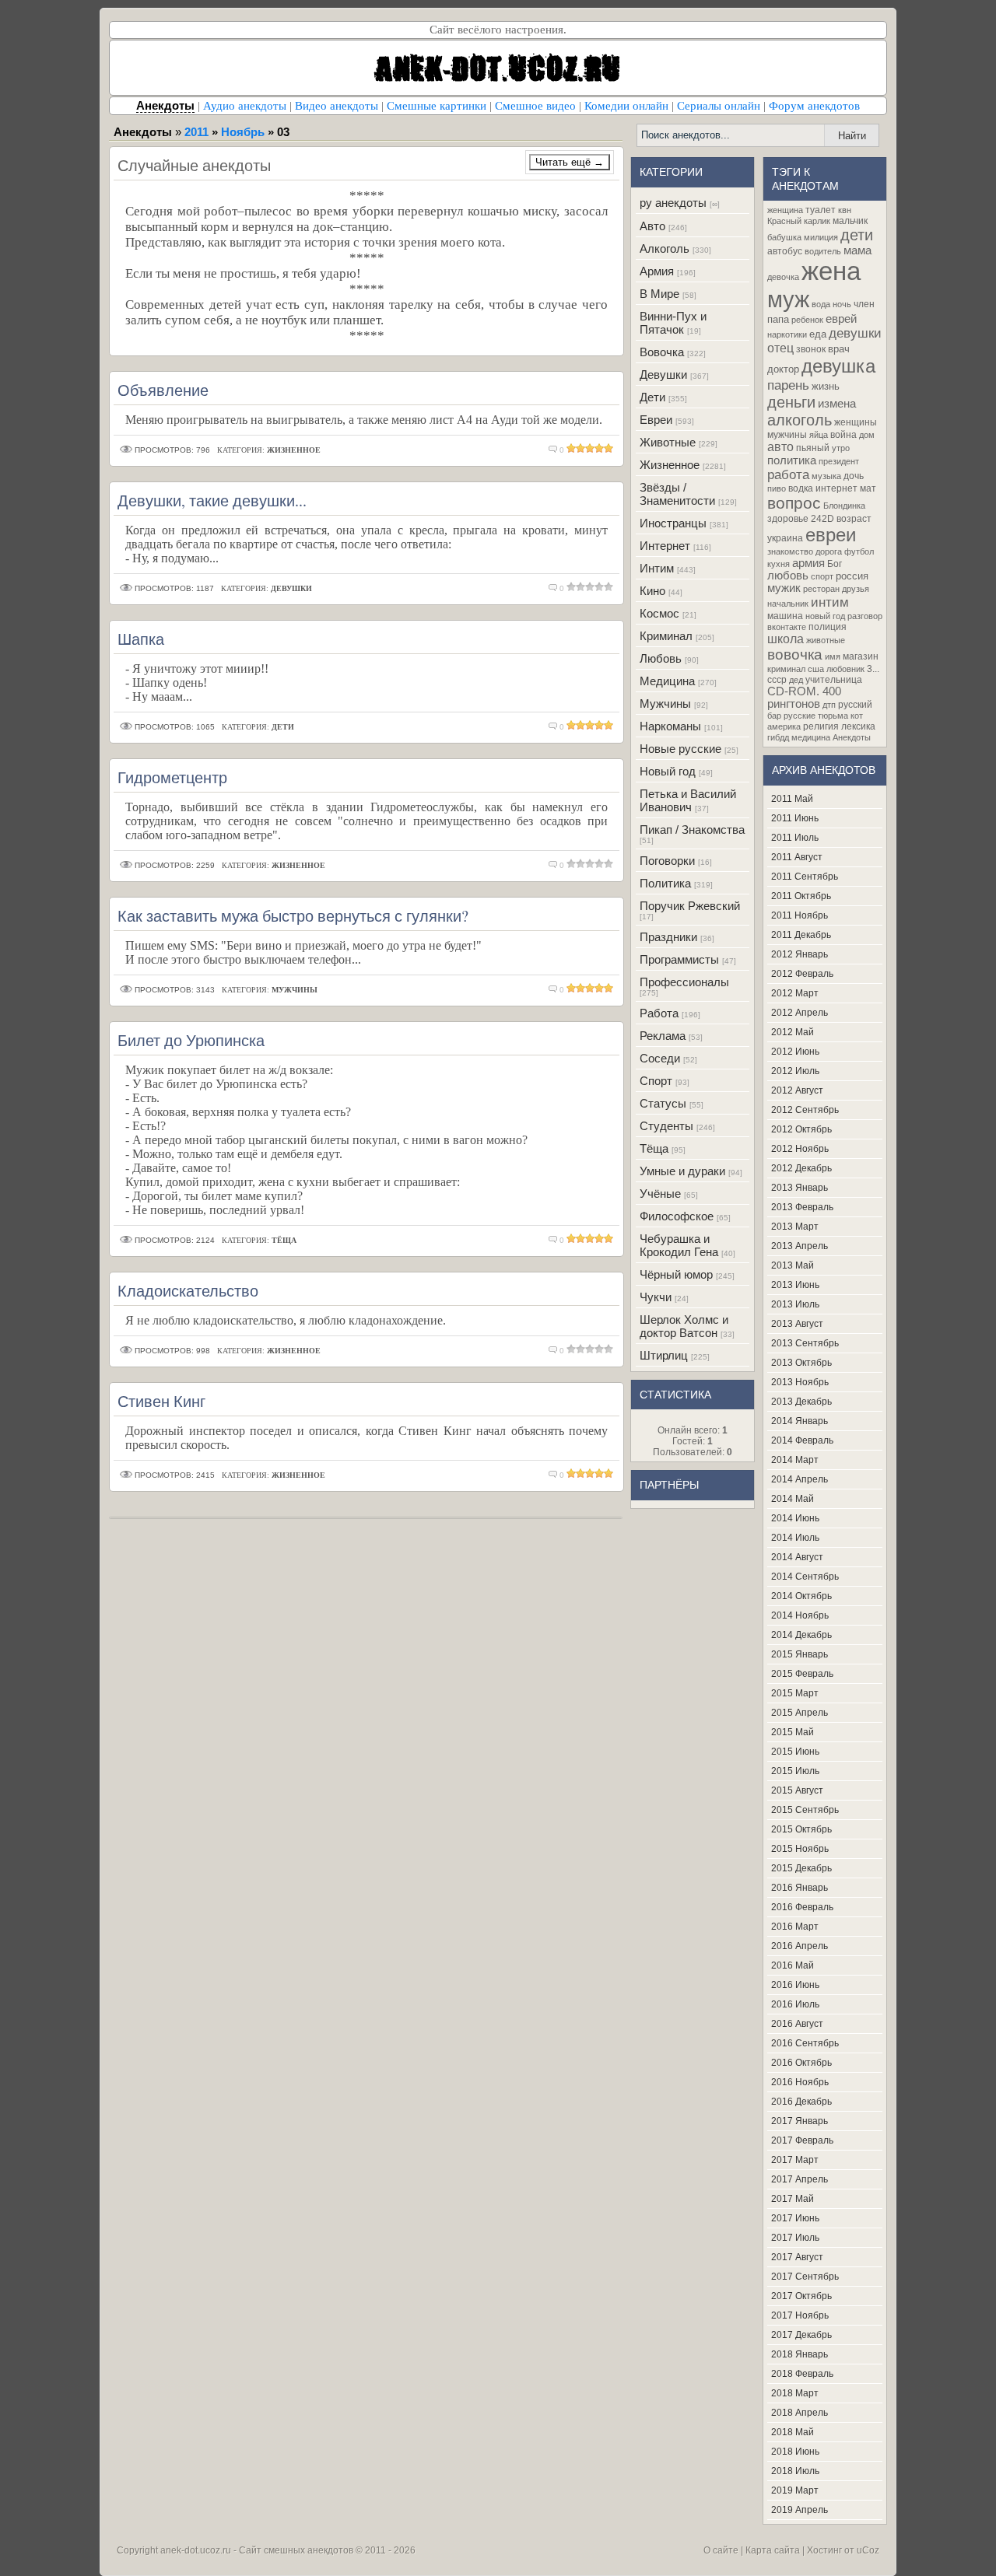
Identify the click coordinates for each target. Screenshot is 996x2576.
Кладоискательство (188, 1291)
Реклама (663, 1036)
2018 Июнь (795, 2452)
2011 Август (797, 857)
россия (852, 576)
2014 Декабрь (801, 1635)
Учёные (660, 1193)
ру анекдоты (673, 203)
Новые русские (680, 749)
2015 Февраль (802, 1674)
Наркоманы (670, 726)
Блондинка (844, 506)
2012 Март (795, 993)
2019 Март (795, 2490)
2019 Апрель (800, 2510)
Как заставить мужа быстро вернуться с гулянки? (293, 916)
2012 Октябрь (801, 1129)
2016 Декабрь (801, 2102)
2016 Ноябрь (800, 2082)
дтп (829, 705)
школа (786, 639)
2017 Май (793, 2199)
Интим (657, 568)
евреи (831, 535)
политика (792, 460)
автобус (785, 251)
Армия (657, 271)
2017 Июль (795, 2238)
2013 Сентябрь (805, 1343)
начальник (788, 604)
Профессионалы (684, 982)
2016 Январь (800, 1888)
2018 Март (795, 2393)
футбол (859, 551)
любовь (788, 576)
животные (826, 640)
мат (868, 488)
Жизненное (670, 465)
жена (831, 271)
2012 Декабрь (801, 1168)
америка (784, 726)
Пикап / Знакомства (692, 829)
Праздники (668, 937)
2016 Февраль (802, 1907)
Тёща (654, 1148)
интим (830, 602)
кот (857, 716)
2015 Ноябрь (800, 1849)
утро (841, 448)
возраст (854, 519)
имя (833, 656)
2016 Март (795, 1927)
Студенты (666, 1126)
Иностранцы (673, 523)
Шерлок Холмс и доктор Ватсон (684, 1326)
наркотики (787, 334)
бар (774, 716)
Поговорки (667, 861)
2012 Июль (795, 1071)
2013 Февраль (802, 1207)
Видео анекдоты (337, 106)
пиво (777, 488)
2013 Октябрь (801, 1363)
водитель (823, 251)
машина (785, 616)
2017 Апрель (800, 2179)
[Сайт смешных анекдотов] (498, 91)
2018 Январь (800, 2354)
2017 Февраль (802, 2140)
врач (839, 349)
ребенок (807, 320)
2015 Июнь (795, 1752)
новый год (825, 616)
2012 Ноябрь (800, 1149)
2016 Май (793, 1965)
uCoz (868, 2550)
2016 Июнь (795, 1985)
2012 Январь (800, 954)
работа (788, 474)
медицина (811, 737)
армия (808, 563)
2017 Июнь (795, 2218)
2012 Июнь (795, 1052)
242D (822, 519)
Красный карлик (799, 221)
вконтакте (787, 627)
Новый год (668, 771)
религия (821, 726)
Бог (835, 564)
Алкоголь (665, 248)
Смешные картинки (437, 106)
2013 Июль (795, 1304)
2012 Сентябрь (805, 1110)
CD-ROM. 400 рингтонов (804, 698)
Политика (665, 883)
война (843, 435)
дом (867, 435)
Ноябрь (243, 132)
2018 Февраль (802, 2374)
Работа (659, 1013)
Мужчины (665, 703)
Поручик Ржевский (690, 906)
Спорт (656, 1081)
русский (855, 705)
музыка (826, 476)
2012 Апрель (800, 1013)
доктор (783, 369)
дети (857, 235)
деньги (791, 402)
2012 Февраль (802, 974)
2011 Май (792, 799)
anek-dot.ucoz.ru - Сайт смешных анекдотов (257, 2550)
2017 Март (795, 2160)
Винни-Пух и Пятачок (673, 323)
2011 (196, 132)
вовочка (795, 654)
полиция (828, 627)
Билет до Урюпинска (191, 1040)
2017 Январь (800, 2121)
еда (818, 334)
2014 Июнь (795, 1518)
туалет (821, 210)
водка (801, 488)
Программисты (679, 959)
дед (796, 680)
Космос (659, 613)
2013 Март (795, 1227)
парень (788, 385)
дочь (854, 476)
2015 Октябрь (801, 1829)
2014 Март (795, 1460)
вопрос (794, 503)
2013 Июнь (795, 1285)
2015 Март (795, 1693)
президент (839, 461)
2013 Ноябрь (800, 1382)
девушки (855, 333)
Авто (652, 226)
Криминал (666, 636)
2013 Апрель (800, 1246)
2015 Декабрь (801, 1868)
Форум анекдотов (814, 106)
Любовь (661, 658)
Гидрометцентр (172, 777)
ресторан (821, 589)
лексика (858, 726)
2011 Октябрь (801, 896)
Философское (677, 1216)
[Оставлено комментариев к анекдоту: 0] (553, 450)
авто (780, 447)
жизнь (826, 386)
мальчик (850, 221)
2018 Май (793, 2432)
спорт (822, 576)
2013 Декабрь (801, 1402)
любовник (845, 669)
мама (857, 250)
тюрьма (833, 716)
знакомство (790, 551)
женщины (856, 422)
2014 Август (797, 1557)
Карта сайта (773, 2550)
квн (845, 210)
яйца (819, 435)
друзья (856, 589)
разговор (865, 616)
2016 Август (797, 2024)
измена (837, 404)
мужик (784, 588)
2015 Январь (800, 1654)
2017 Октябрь (801, 2296)
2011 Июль (795, 838)
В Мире (659, 294)
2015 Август (797, 1790)
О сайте (721, 2550)
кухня (779, 564)
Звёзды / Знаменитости (677, 494)
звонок (811, 349)
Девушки (663, 374)
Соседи (660, 1058)
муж (788, 299)
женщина (785, 210)
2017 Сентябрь (805, 2277)
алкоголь (800, 420)
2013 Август (797, 1324)
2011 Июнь (795, 818)
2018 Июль (795, 2471)
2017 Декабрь (801, 2335)
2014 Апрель (800, 1479)
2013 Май (793, 1265)
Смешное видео (535, 106)
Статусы (663, 1103)
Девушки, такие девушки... (212, 500)
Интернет (665, 546)
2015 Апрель (800, 1713)
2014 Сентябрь (805, 1577)
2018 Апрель (800, 2413)
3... (873, 669)
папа (778, 319)
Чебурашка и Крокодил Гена (679, 1245)
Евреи (656, 420)
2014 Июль (795, 1538)
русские (800, 716)
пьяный (813, 448)
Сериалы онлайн (719, 106)
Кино (652, 591)
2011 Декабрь (801, 935)
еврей (841, 319)
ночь (842, 304)
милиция (821, 237)
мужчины (787, 435)
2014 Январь (800, 1421)
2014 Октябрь (801, 1596)
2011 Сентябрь (805, 877)
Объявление (163, 390)
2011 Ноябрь (800, 915)
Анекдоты (852, 737)
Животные (668, 442)
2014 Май (793, 1499)
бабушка (784, 237)
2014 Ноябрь (800, 1615)
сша (816, 669)
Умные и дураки (682, 1171)
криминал (786, 669)
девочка (783, 277)
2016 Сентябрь (805, 2043)
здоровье (788, 519)
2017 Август (797, 2257)
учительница (834, 680)
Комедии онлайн (626, 106)
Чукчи (656, 1297)
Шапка (141, 639)
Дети (652, 397)
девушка (838, 366)
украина (785, 538)
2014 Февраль (802, 1440)
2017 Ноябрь (800, 2315)
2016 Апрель (800, 1946)
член (864, 304)
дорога (829, 551)
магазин (861, 656)
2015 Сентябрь (805, 1810)
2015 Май (793, 1732)
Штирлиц (664, 1355)
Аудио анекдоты (245, 106)
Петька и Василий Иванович (688, 800)
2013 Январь (800, 1188)
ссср (777, 680)
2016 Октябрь (801, 2063)
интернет (836, 488)
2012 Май (793, 1032)
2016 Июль (795, 2004)
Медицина (667, 681)
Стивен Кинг (161, 1401)
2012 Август (797, 1090)
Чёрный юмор (676, 1274)
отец (780, 348)
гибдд (778, 737)
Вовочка (662, 352)
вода (821, 304)
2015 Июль (795, 1771)
